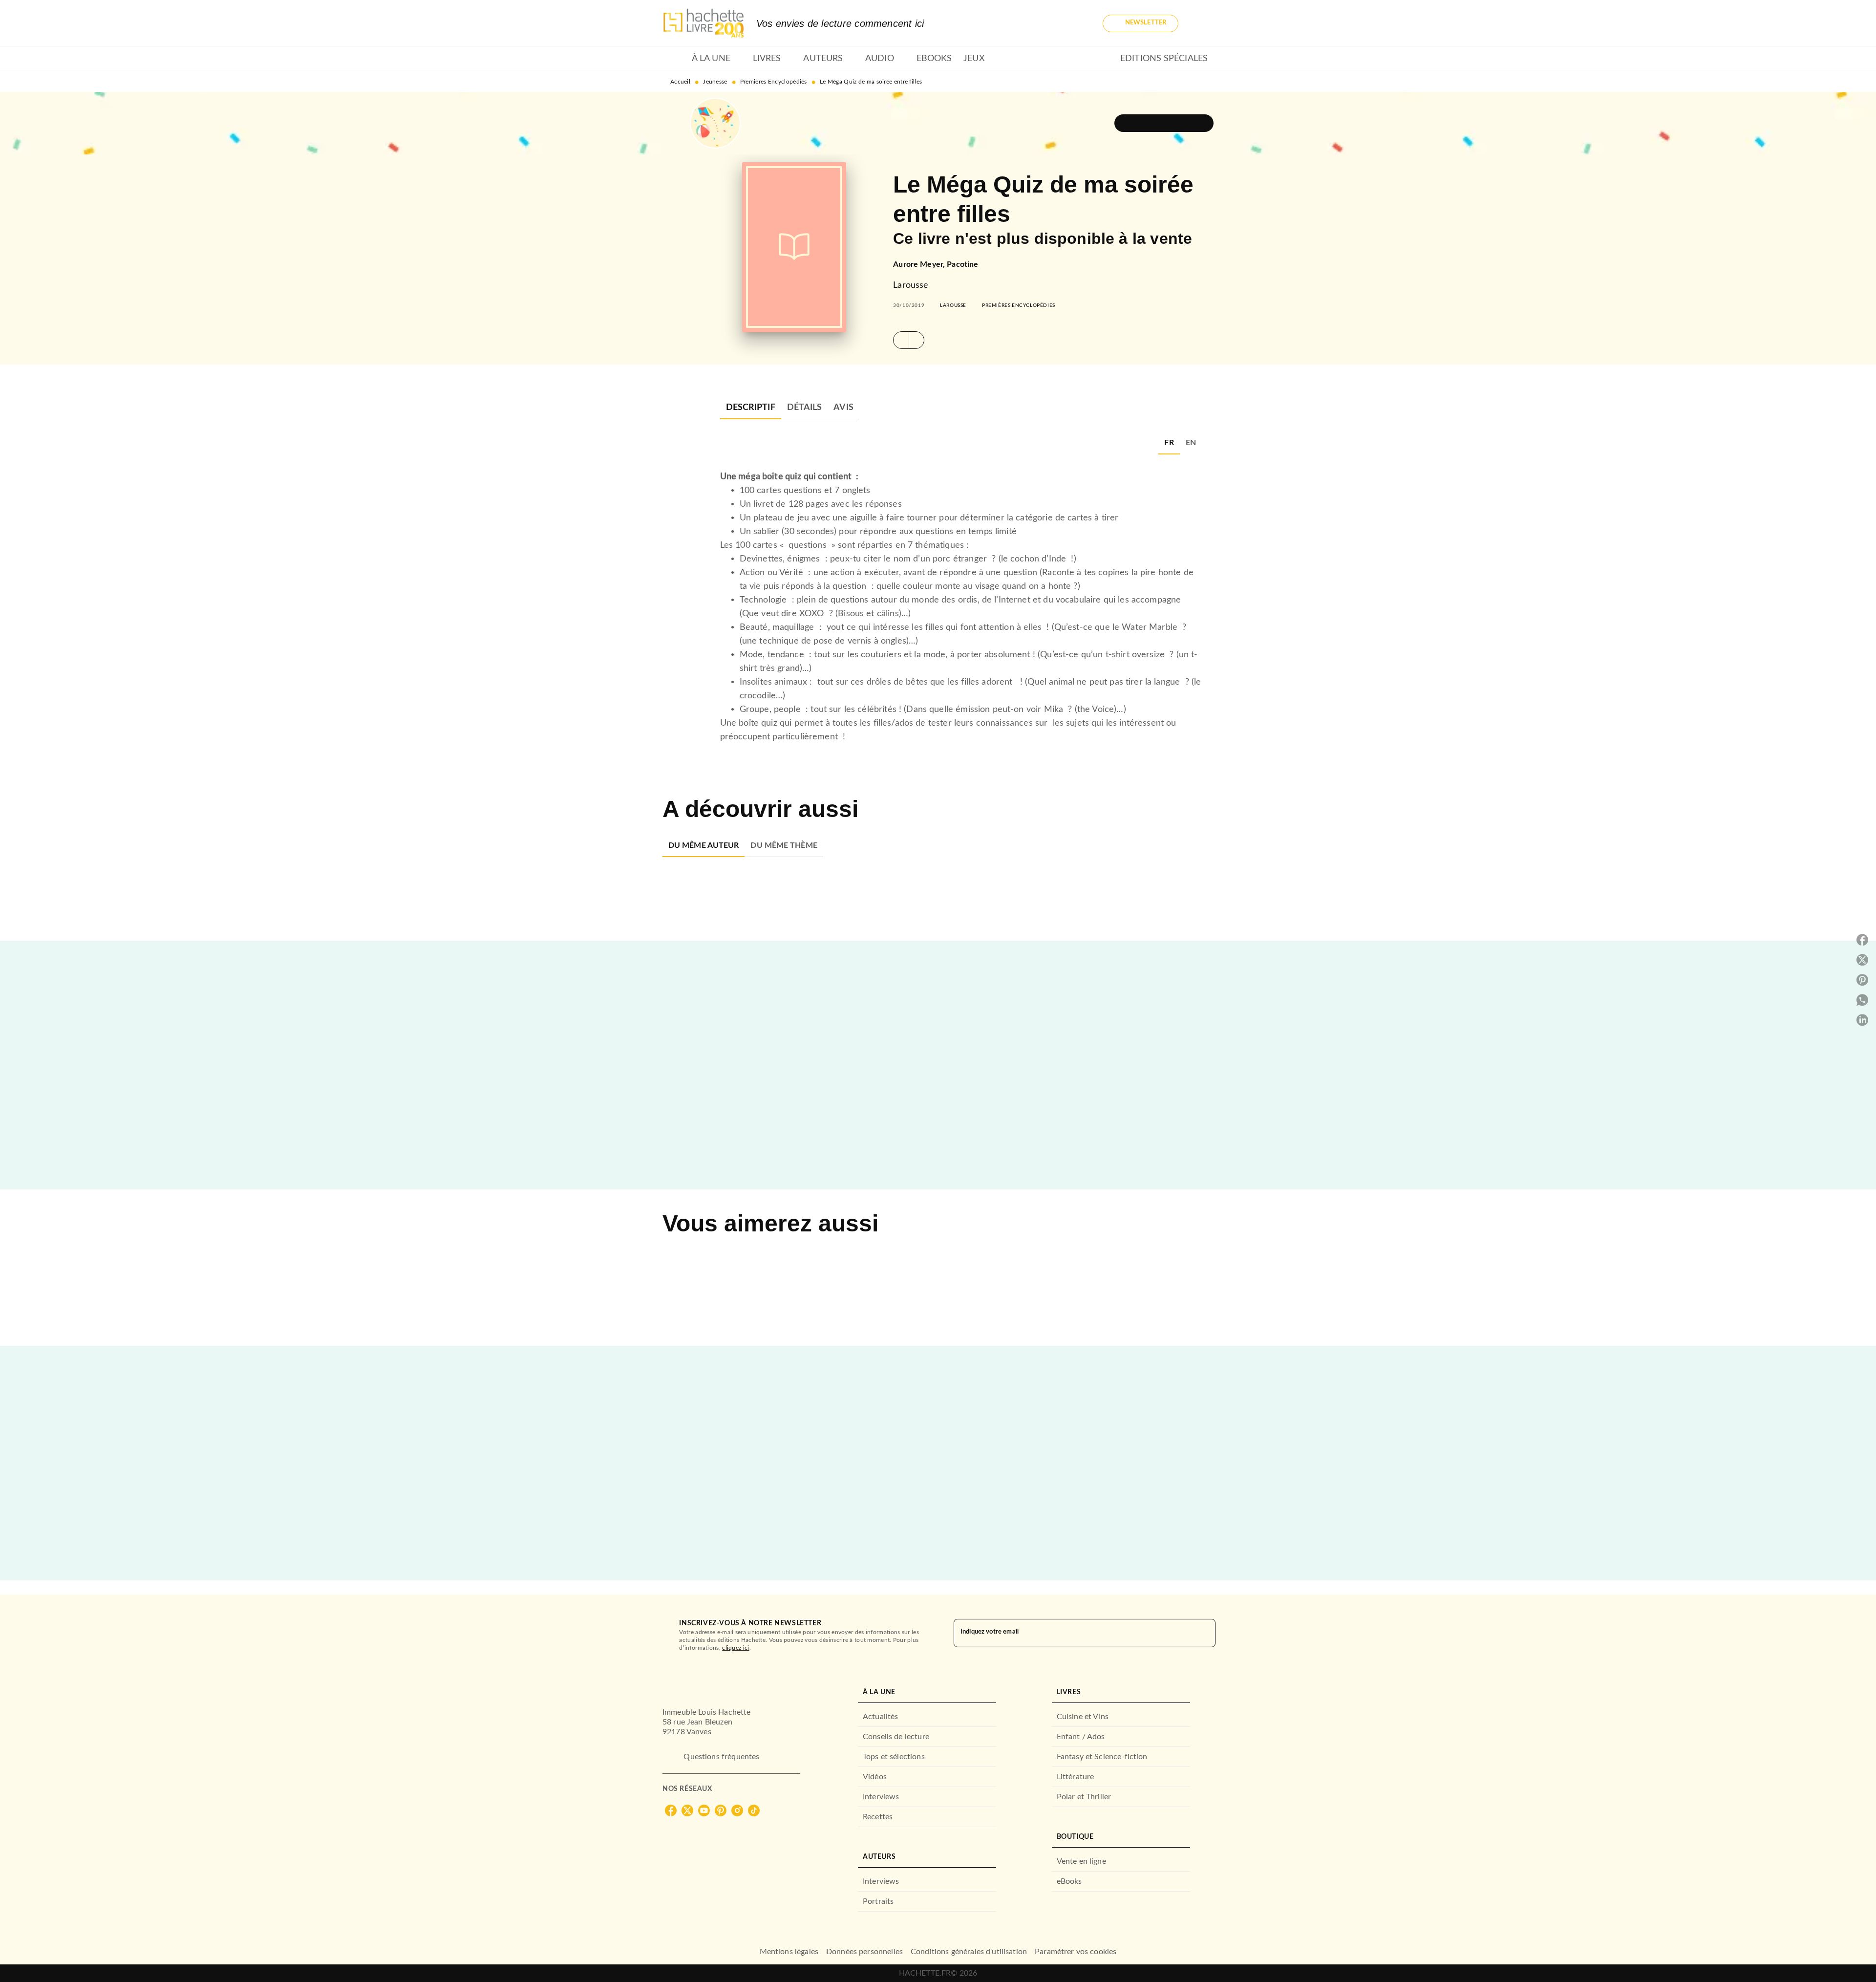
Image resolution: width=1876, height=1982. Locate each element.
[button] (1141, 23)
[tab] (674, 59)
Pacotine (962, 264)
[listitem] (671, 1810)
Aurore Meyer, (920, 264)
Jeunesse (715, 82)
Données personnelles (864, 1952)
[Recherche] (1202, 23)
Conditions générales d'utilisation (969, 1952)
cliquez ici (735, 1648)
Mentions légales (789, 1952)
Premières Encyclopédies (774, 82)
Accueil (680, 82)
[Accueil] (703, 23)
